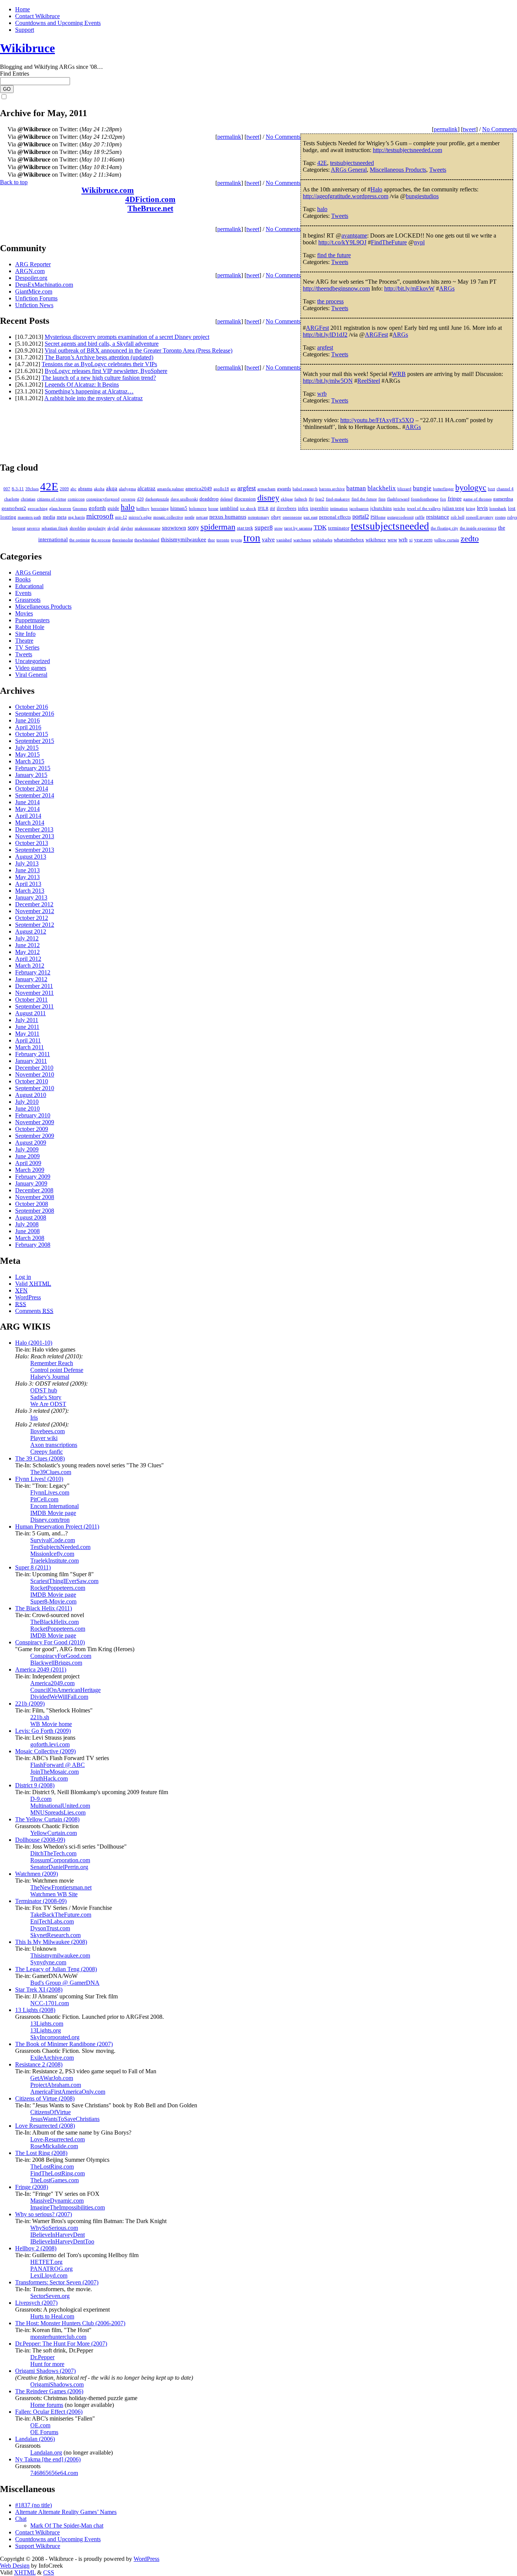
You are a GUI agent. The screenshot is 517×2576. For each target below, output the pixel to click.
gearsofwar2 (14, 508)
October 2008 (32, 1204)
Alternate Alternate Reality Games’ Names (66, 2512)
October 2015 (32, 734)
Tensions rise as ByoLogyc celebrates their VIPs (99, 364)
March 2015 (30, 761)
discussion (245, 499)
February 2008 (33, 1245)
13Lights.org (46, 2030)
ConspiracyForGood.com (61, 1656)
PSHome (378, 517)
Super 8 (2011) (33, 1567)
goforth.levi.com (50, 1744)
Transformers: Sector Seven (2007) (57, 2282)
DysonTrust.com (50, 1928)
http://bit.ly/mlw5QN (328, 381)
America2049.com (52, 1683)
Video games (31, 668)
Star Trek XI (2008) (39, 1989)
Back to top (14, 182)
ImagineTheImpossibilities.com (68, 2207)
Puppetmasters (32, 620)
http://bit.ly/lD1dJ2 (325, 335)
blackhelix (382, 488)
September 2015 (35, 741)
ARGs (447, 288)
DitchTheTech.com (53, 1853)
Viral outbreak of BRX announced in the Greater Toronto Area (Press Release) (139, 350)
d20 (140, 499)
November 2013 (35, 836)
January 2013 (31, 897)
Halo (376, 189)
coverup (128, 499)
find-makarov (338, 499)
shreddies (78, 528)
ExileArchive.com (52, 2058)
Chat (21, 2519)
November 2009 (35, 1122)
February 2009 (33, 1177)
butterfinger (443, 489)
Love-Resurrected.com (58, 2139)
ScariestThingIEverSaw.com (64, 1581)
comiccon (76, 499)
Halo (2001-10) (34, 1343)
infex (303, 508)
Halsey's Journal (50, 1377)
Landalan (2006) (35, 2439)
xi (411, 540)
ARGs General (349, 170)
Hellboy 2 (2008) (36, 2248)
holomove (198, 509)
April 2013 (28, 884)
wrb (322, 394)
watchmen (302, 540)
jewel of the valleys (424, 509)
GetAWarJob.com (52, 2078)
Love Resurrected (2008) (45, 2126)
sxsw (279, 528)
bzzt (491, 489)
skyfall (113, 528)
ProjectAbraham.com (56, 2085)
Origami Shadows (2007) (45, 2371)
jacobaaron (359, 509)
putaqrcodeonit (400, 517)
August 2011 (30, 1013)
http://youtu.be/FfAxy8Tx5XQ (377, 420)
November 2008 (35, 1197)
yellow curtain (447, 540)
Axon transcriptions (54, 1445)
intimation (339, 509)
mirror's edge (140, 517)
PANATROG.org (51, 2269)
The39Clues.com (51, 1472)
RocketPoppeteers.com (58, 1588)
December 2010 (34, 1068)
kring (471, 509)
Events (23, 593)
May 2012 (27, 952)
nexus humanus (228, 517)
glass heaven (60, 509)
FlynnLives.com (50, 1492)
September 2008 (35, 1211)
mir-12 (121, 517)
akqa (112, 488)
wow (392, 540)
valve (268, 539)
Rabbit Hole (30, 627)
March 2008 (30, 1238)
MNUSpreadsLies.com (58, 1812)
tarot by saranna (298, 528)
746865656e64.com (54, 2473)
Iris (34, 1418)
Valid (33, 1284)
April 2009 (28, 1163)
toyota (236, 540)
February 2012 (33, 972)
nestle (190, 517)
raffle (420, 517)
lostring (8, 517)
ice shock (248, 509)
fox (443, 499)
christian (28, 499)
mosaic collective (168, 517)
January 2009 (31, 1183)
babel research (305, 489)
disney (268, 498)
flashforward (398, 499)
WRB (399, 374)
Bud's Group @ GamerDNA (65, 1983)
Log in (23, 1277)
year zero (423, 540)
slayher (127, 528)
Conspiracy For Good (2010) (50, 1642)
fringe (455, 499)
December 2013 (34, 829)
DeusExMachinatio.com (44, 285)
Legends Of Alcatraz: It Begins (82, 385)
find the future (334, 255)
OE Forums (44, 2432)
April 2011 (28, 1040)
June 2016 (27, 720)
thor (211, 540)
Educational (29, 586)
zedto (470, 538)
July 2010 (27, 1102)
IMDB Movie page (53, 1513)
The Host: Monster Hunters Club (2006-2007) (70, 2323)
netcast (202, 517)
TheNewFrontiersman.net (61, 1887)
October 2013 (32, 843)
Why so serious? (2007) (44, 2214)
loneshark (498, 509)
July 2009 (27, 1149)
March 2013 (30, 891)
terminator (339, 528)
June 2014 (27, 802)
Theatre (24, 641)
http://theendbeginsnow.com (336, 288)
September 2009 (35, 1136)
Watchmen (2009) (37, 1874)
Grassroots (28, 600)
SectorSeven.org (50, 2296)
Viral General (31, 675)
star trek (245, 528)
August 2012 (31, 931)
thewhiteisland (147, 540)
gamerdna (503, 499)
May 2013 (27, 877)
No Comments (500, 129)
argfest (325, 347)
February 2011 (33, 1054)
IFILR (263, 509)
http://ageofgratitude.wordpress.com (346, 196)
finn (382, 499)
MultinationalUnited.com (60, 1806)
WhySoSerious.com (54, 2228)
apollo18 (221, 489)
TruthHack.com (49, 1778)
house (213, 509)
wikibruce (376, 540)
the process (330, 301)
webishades (322, 540)
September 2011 (34, 1006)
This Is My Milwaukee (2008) (51, 1942)
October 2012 (32, 918)
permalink (446, 129)
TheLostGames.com (55, 2180)
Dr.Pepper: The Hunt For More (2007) (61, 2344)
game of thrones (477, 499)
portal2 (361, 517)
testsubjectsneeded (352, 163)
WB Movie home (51, 1724)
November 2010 (35, 1074)
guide (113, 508)
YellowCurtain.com (54, 1833)
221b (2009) (30, 1704)
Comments (34, 1311)
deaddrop (209, 499)
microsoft (100, 516)
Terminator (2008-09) (41, 1901)
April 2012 (28, 959)
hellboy (143, 509)
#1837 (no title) (33, 2505)
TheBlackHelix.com (55, 1622)
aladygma (127, 489)
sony (193, 528)
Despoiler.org (31, 278)
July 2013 (27, 863)
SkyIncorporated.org (55, 2037)
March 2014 (30, 823)
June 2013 (27, 870)
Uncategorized (33, 661)
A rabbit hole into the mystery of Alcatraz (93, 398)
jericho (399, 509)
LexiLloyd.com (49, 2275)
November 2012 (35, 911)
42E (322, 163)
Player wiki (44, 1438)
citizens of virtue (52, 499)
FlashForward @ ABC (58, 1765)
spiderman (218, 527)
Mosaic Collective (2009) (45, 1751)
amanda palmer (171, 489)
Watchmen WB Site (54, 1894)
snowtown (174, 528)
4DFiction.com (150, 199)
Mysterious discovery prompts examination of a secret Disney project (127, 337)
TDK (320, 527)
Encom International (55, 1506)
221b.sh (40, 1717)
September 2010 (35, 1088)
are (233, 489)
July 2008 (27, 1224)
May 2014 (27, 809)
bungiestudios (422, 196)
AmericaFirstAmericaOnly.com (68, 2092)
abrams (85, 489)
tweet (469, 129)
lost (512, 508)
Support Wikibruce (38, 2546)
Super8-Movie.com (53, 1601)
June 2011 (27, 1027)
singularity (97, 528)
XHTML (25, 2572)
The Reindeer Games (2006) (49, 2391)
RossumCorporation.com (60, 1860)
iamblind (229, 508)
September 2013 (35, 850)
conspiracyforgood (103, 499)
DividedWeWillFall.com (59, 1697)
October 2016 (32, 707)
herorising (160, 509)
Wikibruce (27, 48)
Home (23, 9)
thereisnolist (122, 540)
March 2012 (30, 966)
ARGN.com (30, 271)
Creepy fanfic (47, 1452)
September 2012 (35, 925)
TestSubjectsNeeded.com (60, 1547)
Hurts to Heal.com (52, 2316)
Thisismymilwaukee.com (60, 1955)
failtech (301, 499)
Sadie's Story (46, 1397)
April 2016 (28, 727)
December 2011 (34, 986)
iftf (273, 509)
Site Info (25, 634)
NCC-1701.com (50, 2003)
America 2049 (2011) (41, 1669)
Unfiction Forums (36, 298)
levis (482, 508)
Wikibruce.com (108, 190)
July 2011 (27, 1020)
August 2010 (31, 1095)
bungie (422, 488)
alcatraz (146, 488)
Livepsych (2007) (36, 2303)
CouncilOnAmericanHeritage (65, 1690)
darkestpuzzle (157, 499)
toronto (223, 540)
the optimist (79, 540)
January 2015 (31, 775)
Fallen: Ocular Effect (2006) (49, 2412)
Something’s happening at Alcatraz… (89, 391)
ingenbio (319, 508)
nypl (419, 242)
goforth (97, 508)
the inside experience (478, 528)
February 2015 (33, 768)
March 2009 (30, 1170)
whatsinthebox (349, 540)
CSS (49, 2572)
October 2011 (31, 1000)
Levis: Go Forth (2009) (43, 1731)
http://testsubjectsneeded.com (407, 150)
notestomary (259, 517)
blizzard (404, 489)
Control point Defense (57, 1370)
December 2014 (34, 782)
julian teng (453, 508)
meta (62, 517)
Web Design (15, 2566)
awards (284, 489)
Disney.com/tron (50, 1520)
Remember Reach (52, 1363)
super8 (264, 527)
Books (23, 579)
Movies (24, 613)
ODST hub (44, 1390)
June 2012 (27, 945)
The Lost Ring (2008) (41, 2153)
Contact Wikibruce (37, 16)
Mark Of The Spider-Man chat (67, 2526)
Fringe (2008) (32, 2187)
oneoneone (292, 517)
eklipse (287, 499)
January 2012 (31, 979)
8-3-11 (18, 489)
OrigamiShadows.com (57, 2384)
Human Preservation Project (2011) (57, 1526)
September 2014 (35, 795)
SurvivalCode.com (53, 1540)
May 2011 (27, 1034)
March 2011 (30, 1047)
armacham (266, 489)
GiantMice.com (34, 291)
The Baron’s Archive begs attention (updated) (99, 357)
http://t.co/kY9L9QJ (342, 242)
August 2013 (31, 857)
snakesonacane (148, 528)
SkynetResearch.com (55, 1935)
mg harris (76, 517)
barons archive (332, 489)
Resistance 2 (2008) (39, 2064)
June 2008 (27, 1231)
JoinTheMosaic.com (55, 1772)
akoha (99, 489)
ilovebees (287, 508)
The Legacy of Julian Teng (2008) (56, 1969)
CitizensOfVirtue (51, 2112)
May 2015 (27, 754)
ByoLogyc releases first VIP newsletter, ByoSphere (106, 371)
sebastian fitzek (55, 528)
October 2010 (32, 1081)
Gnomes (80, 509)
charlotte (12, 499)
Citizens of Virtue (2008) (45, 2098)
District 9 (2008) (35, 1785)
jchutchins (381, 508)
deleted (227, 499)
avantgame (354, 235)
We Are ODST (48, 1404)
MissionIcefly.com (52, 1554)
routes (500, 517)
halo (322, 209)
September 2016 (35, 714)
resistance (438, 517)
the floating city (445, 528)
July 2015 (27, 748)
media (49, 517)
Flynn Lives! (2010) (39, 1479)
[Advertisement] (308, 19)
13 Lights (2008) (35, 2010)
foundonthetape (425, 499)
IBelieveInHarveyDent (58, 2235)
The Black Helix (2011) (44, 1608)
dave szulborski (184, 499)
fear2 (320, 499)
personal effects (335, 517)
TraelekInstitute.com (55, 1561)
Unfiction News (34, 305)
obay (276, 517)
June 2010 (27, 1109)
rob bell (458, 517)
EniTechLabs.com (52, 1921)
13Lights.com (47, 2024)
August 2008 (31, 1217)
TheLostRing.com (52, 2167)
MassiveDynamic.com (57, 2201)
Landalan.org (46, 2452)
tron (252, 538)
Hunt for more (47, 2364)
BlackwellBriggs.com (56, 1663)
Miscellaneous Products (398, 170)
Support (25, 30)
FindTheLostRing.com (58, 2173)
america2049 (199, 489)
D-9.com (41, 1799)
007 (7, 489)
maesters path (30, 517)
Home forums (47, 2405)
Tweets (438, 170)
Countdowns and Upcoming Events (58, 23)
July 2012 (27, 938)
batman (356, 488)
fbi (311, 499)
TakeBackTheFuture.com (61, 1915)
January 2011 (31, 1061)
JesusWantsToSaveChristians (65, 2119)
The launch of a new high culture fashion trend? (99, 378)
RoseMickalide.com (54, 2146)
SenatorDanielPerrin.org (59, 1867)
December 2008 (34, 1190)
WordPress (28, 1297)
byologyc (471, 487)
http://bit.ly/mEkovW (409, 288)
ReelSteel (369, 381)
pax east (311, 517)
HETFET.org (46, 2262)
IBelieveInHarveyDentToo (62, 2241)
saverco (33, 528)
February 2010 (33, 1115)
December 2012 (34, 904)
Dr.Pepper (42, 2357)
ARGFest (317, 328)
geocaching (38, 509)
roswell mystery (480, 517)
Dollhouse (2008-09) (40, 1840)
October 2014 (32, 788)
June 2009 (27, 1156)
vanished (284, 540)
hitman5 (179, 508)
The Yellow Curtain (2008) (47, 1819)
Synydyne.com (48, 1962)
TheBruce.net (150, 208)
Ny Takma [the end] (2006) (48, 2459)
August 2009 (31, 1143)
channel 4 (505, 489)
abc (73, 489)
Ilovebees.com (47, 1431)
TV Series (27, 647)
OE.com (40, 2425)
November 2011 (34, 993)
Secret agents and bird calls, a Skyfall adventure (102, 344)
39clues (32, 489)
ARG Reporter (33, 264)
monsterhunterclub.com (58, 2337)
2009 (64, 489)
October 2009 (32, 1129)
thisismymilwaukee (184, 539)
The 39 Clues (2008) (40, 1458)
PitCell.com (44, 1499)
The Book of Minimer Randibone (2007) (64, 2044)
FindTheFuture (389, 242)
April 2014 (28, 816)
